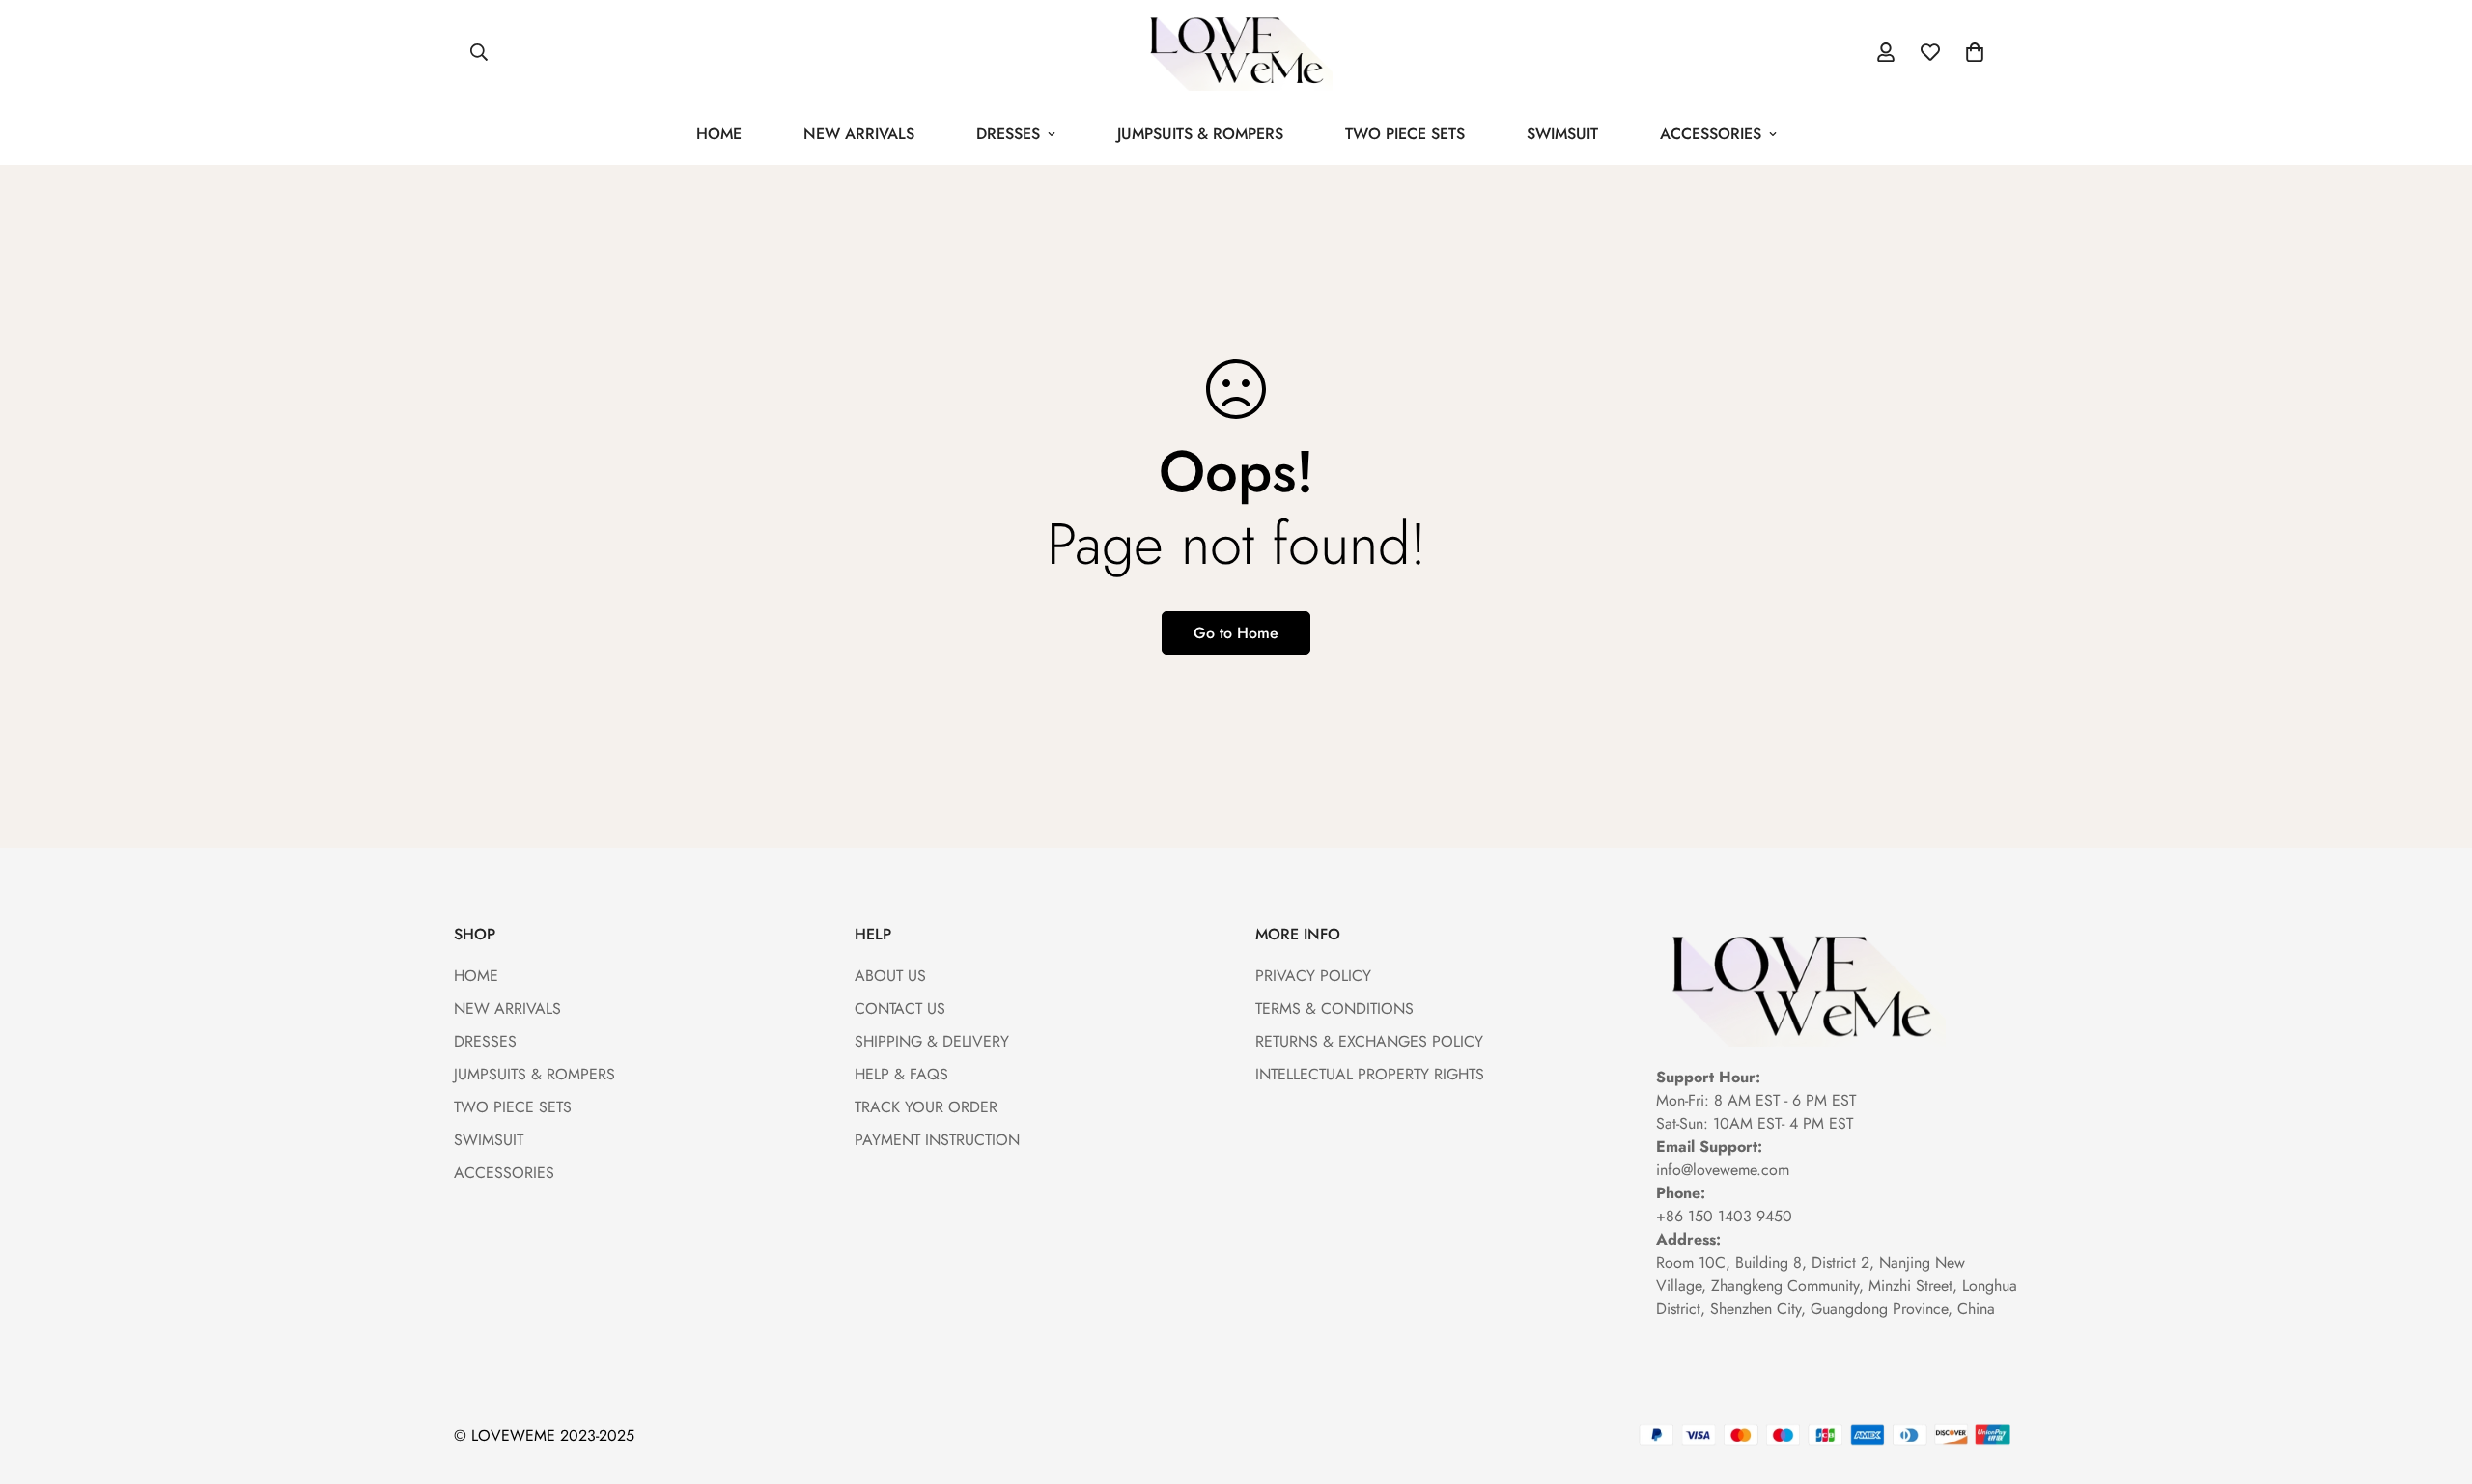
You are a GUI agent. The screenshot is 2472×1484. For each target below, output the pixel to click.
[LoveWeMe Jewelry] (1236, 52)
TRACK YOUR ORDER (926, 1107)
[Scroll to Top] (2434, 1379)
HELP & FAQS (901, 1074)
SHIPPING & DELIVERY (932, 1041)
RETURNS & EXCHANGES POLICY (1369, 1041)
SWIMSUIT (1562, 134)
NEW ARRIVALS (859, 134)
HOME (719, 134)
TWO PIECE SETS (1405, 134)
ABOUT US (890, 976)
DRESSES (1008, 134)
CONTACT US (900, 1008)
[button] (1975, 52)
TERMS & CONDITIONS (1334, 1008)
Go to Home (1236, 633)
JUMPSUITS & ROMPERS (1200, 134)
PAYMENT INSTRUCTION (937, 1140)
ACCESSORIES (1711, 134)
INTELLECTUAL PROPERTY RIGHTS (1370, 1074)
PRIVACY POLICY (1313, 976)
